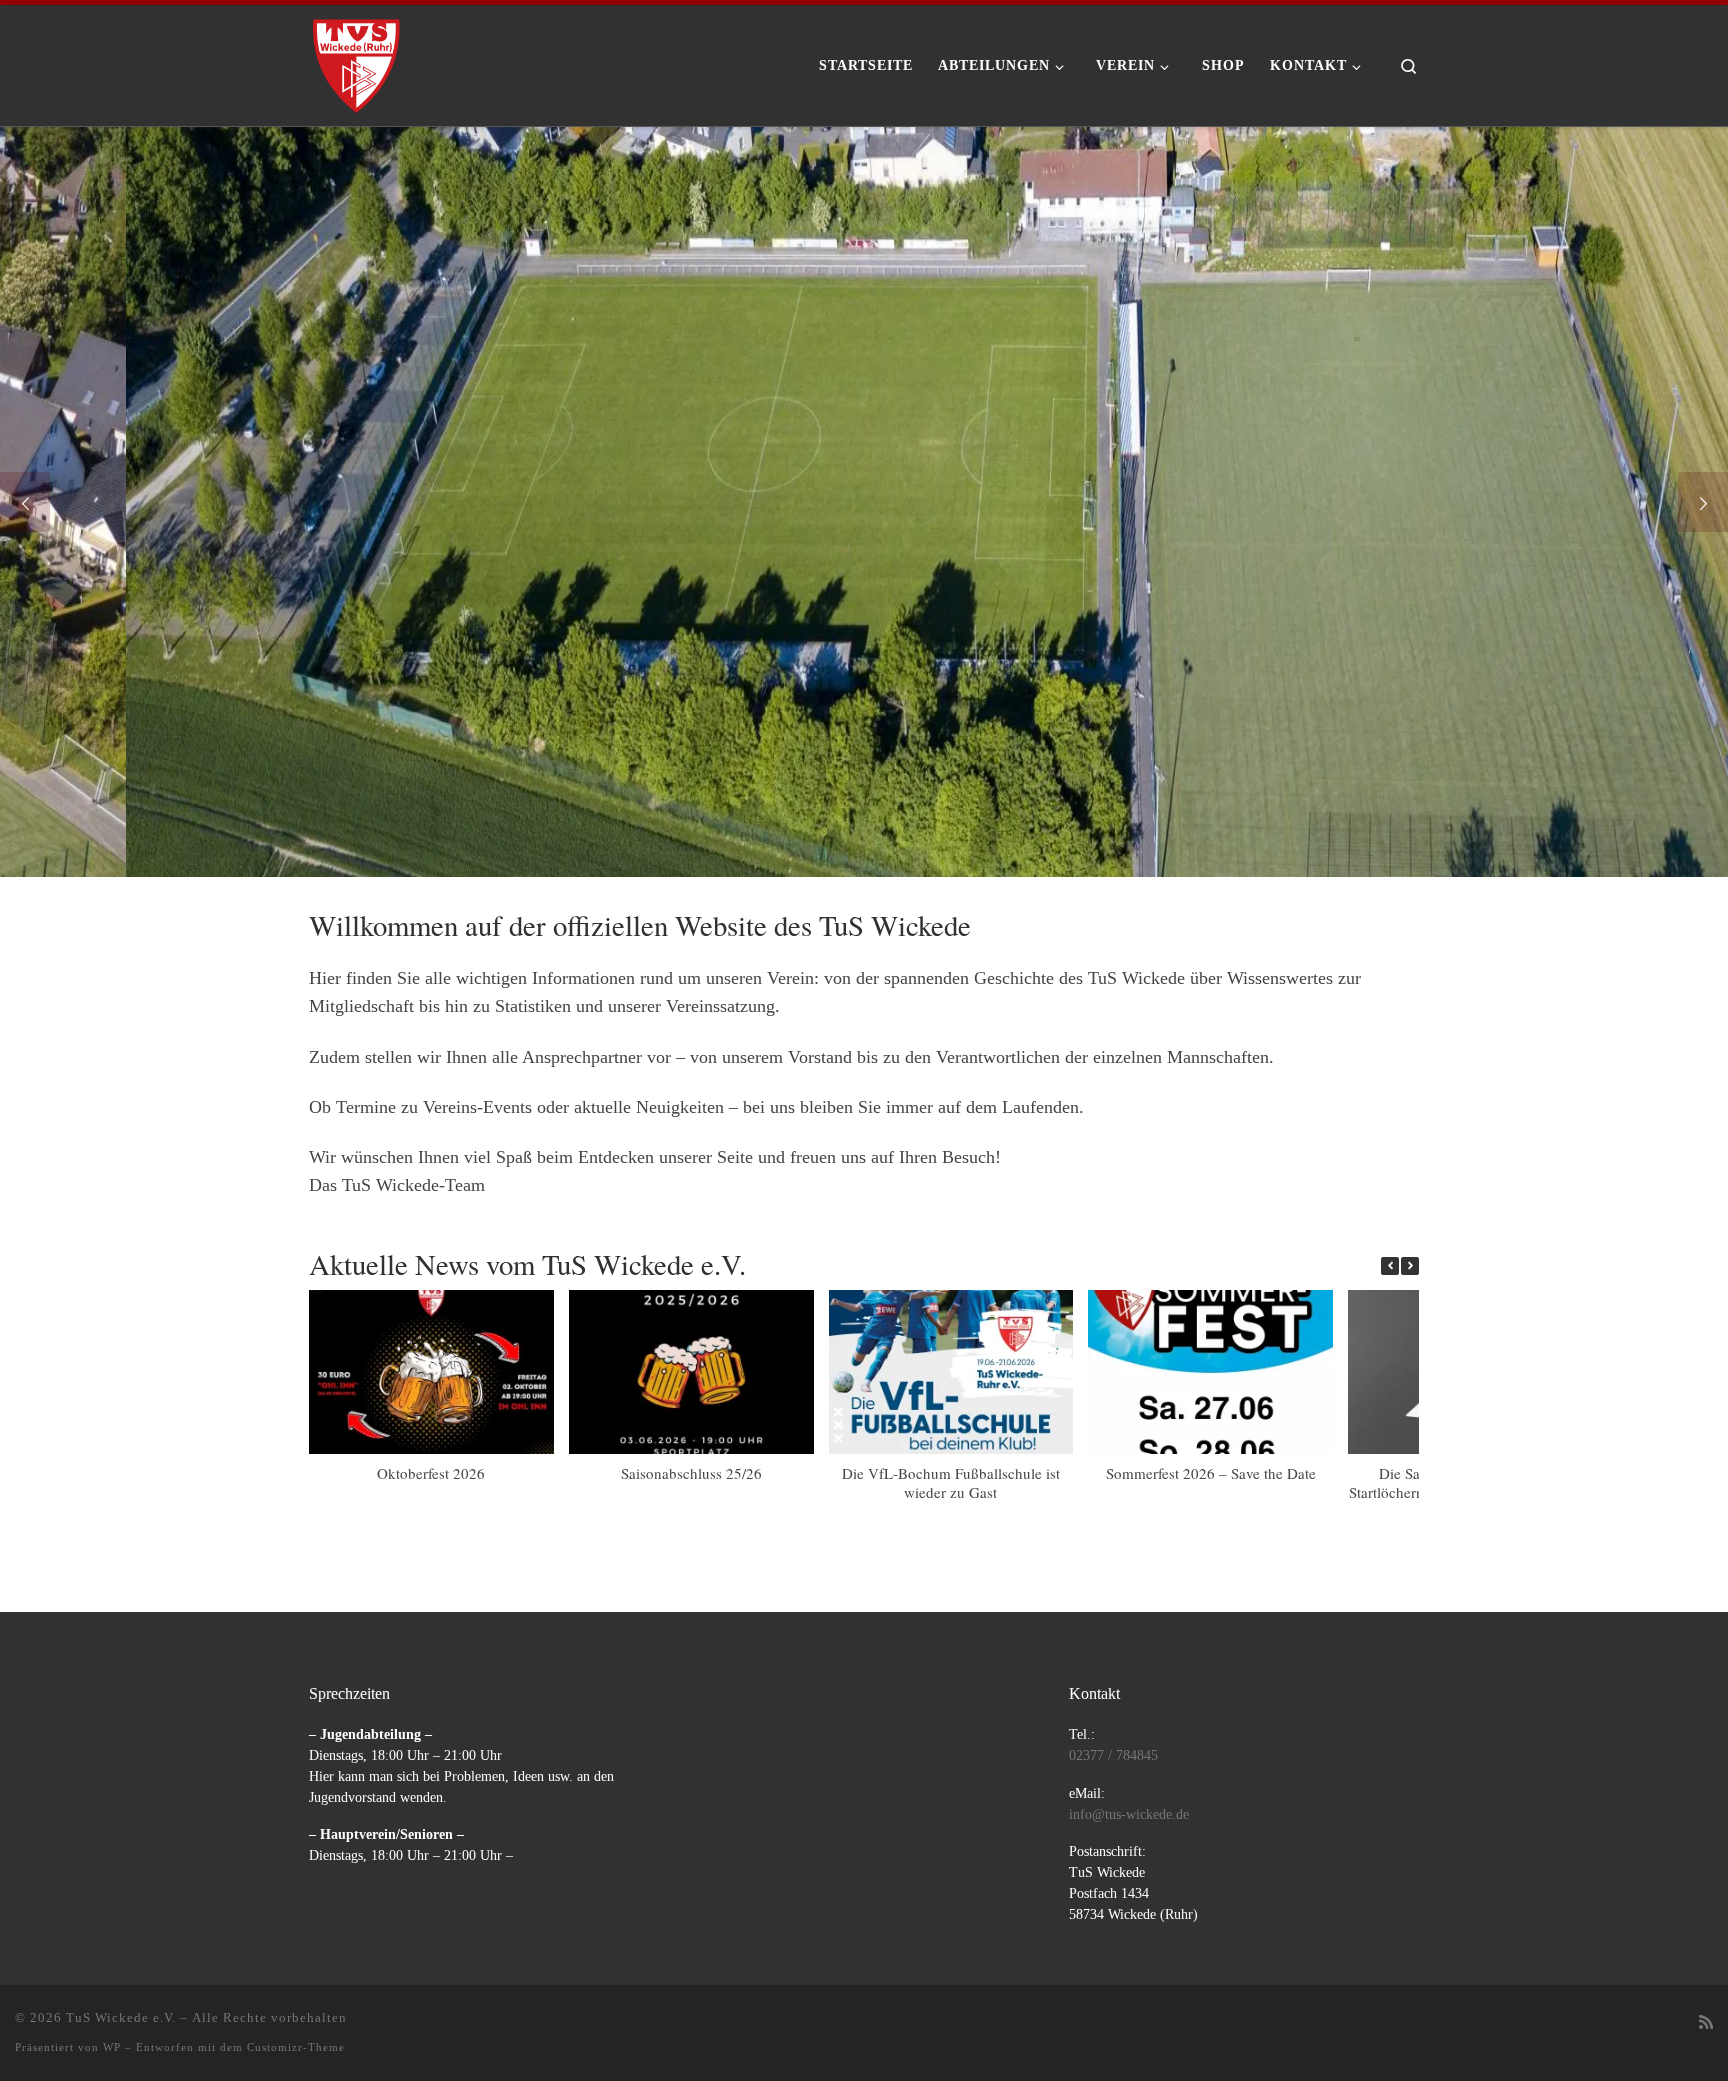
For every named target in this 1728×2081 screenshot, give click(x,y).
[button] (1410, 1266)
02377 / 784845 (1113, 1755)
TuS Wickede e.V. (121, 2017)
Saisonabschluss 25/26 (691, 1473)
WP (112, 2047)
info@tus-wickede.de (1129, 1814)
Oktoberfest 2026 (431, 1473)
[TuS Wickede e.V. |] (356, 59)
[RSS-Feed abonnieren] (1706, 2023)
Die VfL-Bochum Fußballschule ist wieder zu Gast (951, 1482)
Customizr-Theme (296, 2047)
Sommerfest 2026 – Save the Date (1211, 1473)
